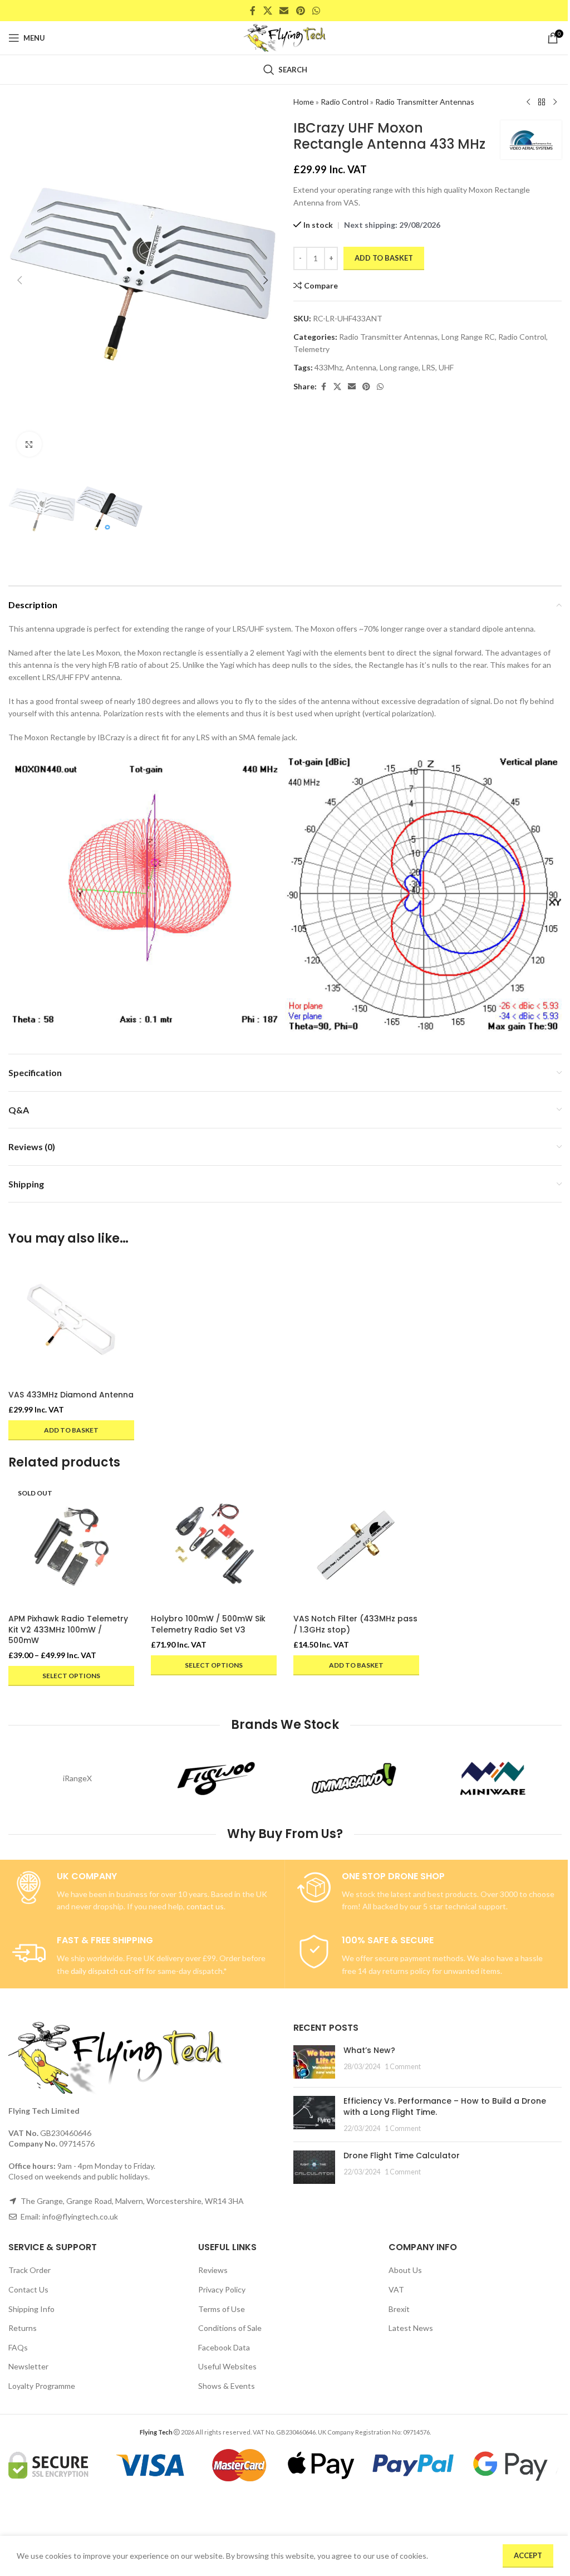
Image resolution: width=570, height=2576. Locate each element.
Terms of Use (222, 2309)
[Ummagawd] (354, 1778)
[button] (19, 280)
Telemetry (311, 349)
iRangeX (77, 1778)
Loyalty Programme (42, 2386)
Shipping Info (31, 2309)
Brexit (399, 2309)
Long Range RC (468, 337)
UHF (446, 367)
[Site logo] (285, 37)
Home (304, 102)
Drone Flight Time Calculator (402, 2155)
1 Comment (403, 2067)
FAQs (18, 2347)
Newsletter (28, 2366)
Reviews (213, 2270)
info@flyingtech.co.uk (80, 2216)
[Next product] (555, 102)
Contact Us (28, 2289)
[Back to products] (542, 102)
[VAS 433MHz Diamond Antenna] (71, 1322)
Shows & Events (227, 2386)
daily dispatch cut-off (107, 1971)
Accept (528, 2555)
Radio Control (345, 102)
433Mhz (328, 367)
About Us (405, 2270)
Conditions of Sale (230, 2328)
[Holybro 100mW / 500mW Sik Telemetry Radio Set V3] (214, 1546)
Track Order (30, 2270)
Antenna (361, 367)
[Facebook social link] (253, 11)
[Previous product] (528, 102)
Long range (399, 367)
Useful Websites (227, 2366)
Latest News (411, 2328)
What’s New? (369, 2050)
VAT (396, 2289)
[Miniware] (493, 1778)
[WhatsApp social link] (316, 11)
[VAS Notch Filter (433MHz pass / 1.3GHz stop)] (356, 1546)
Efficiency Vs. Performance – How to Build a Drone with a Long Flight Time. (445, 2106)
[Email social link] (284, 11)
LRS (429, 367)
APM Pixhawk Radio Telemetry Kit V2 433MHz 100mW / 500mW (68, 1629)
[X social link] (267, 11)
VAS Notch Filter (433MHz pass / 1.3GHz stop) (355, 1624)
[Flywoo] (216, 1778)
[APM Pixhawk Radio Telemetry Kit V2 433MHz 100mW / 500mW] (71, 1546)
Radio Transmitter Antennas (425, 102)
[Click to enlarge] (29, 444)
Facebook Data (224, 2347)
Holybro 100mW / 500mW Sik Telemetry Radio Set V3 (208, 1624)
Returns (23, 2328)
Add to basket (384, 258)
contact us (205, 1906)
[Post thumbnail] (314, 2062)
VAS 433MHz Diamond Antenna (71, 1395)
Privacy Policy (222, 2289)
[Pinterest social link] (300, 11)
